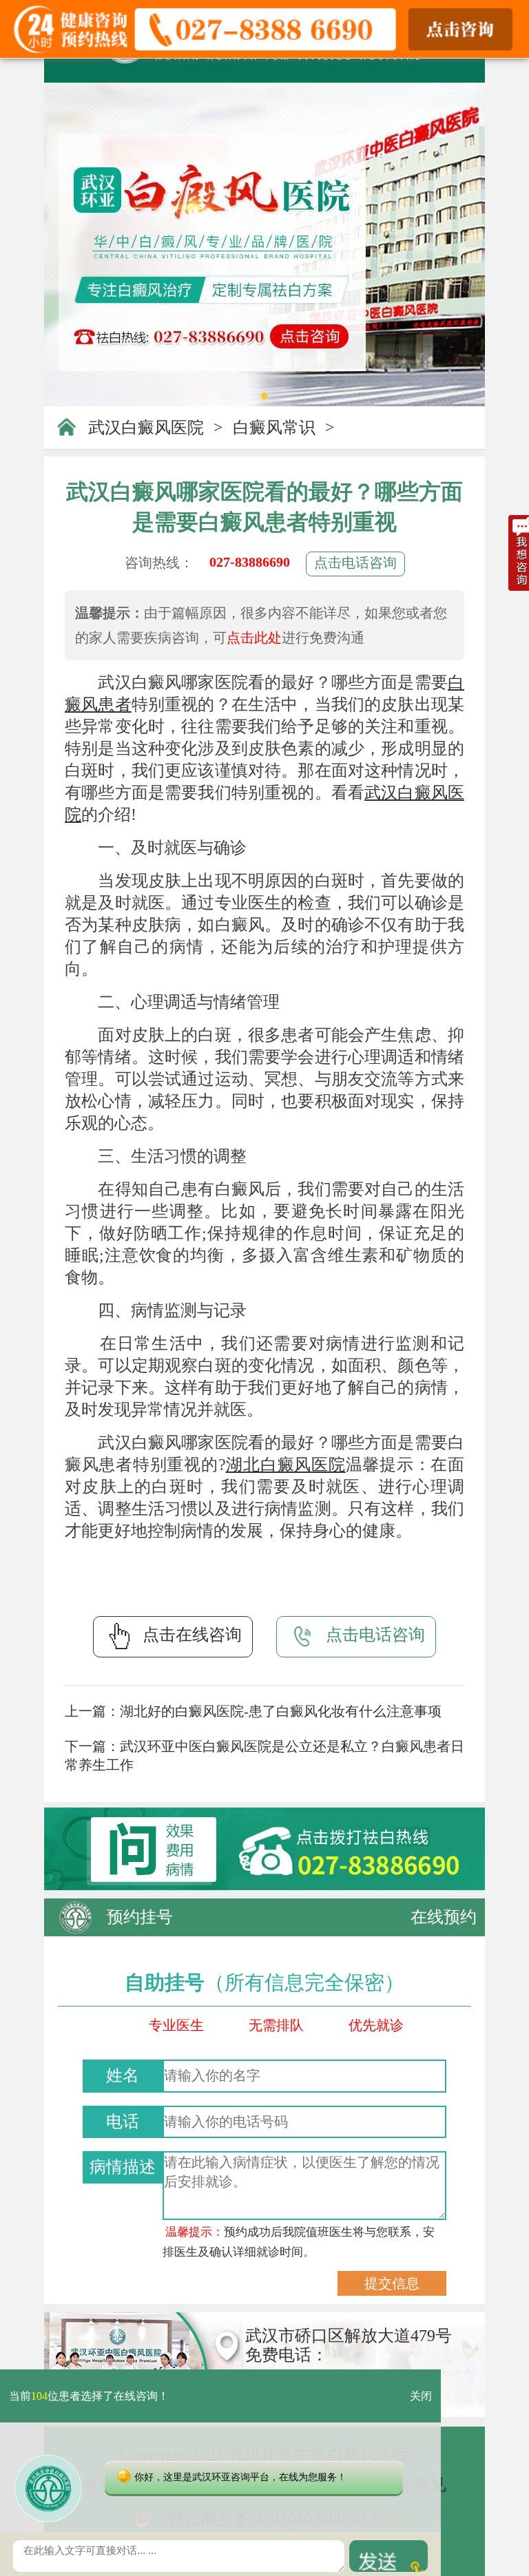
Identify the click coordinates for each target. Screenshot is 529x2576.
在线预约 (444, 1917)
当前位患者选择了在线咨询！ (89, 2396)
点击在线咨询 (192, 1635)
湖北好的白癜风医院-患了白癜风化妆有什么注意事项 (281, 1711)
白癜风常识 (274, 428)
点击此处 (254, 638)
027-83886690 (250, 562)
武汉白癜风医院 (146, 428)
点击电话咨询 (355, 563)
